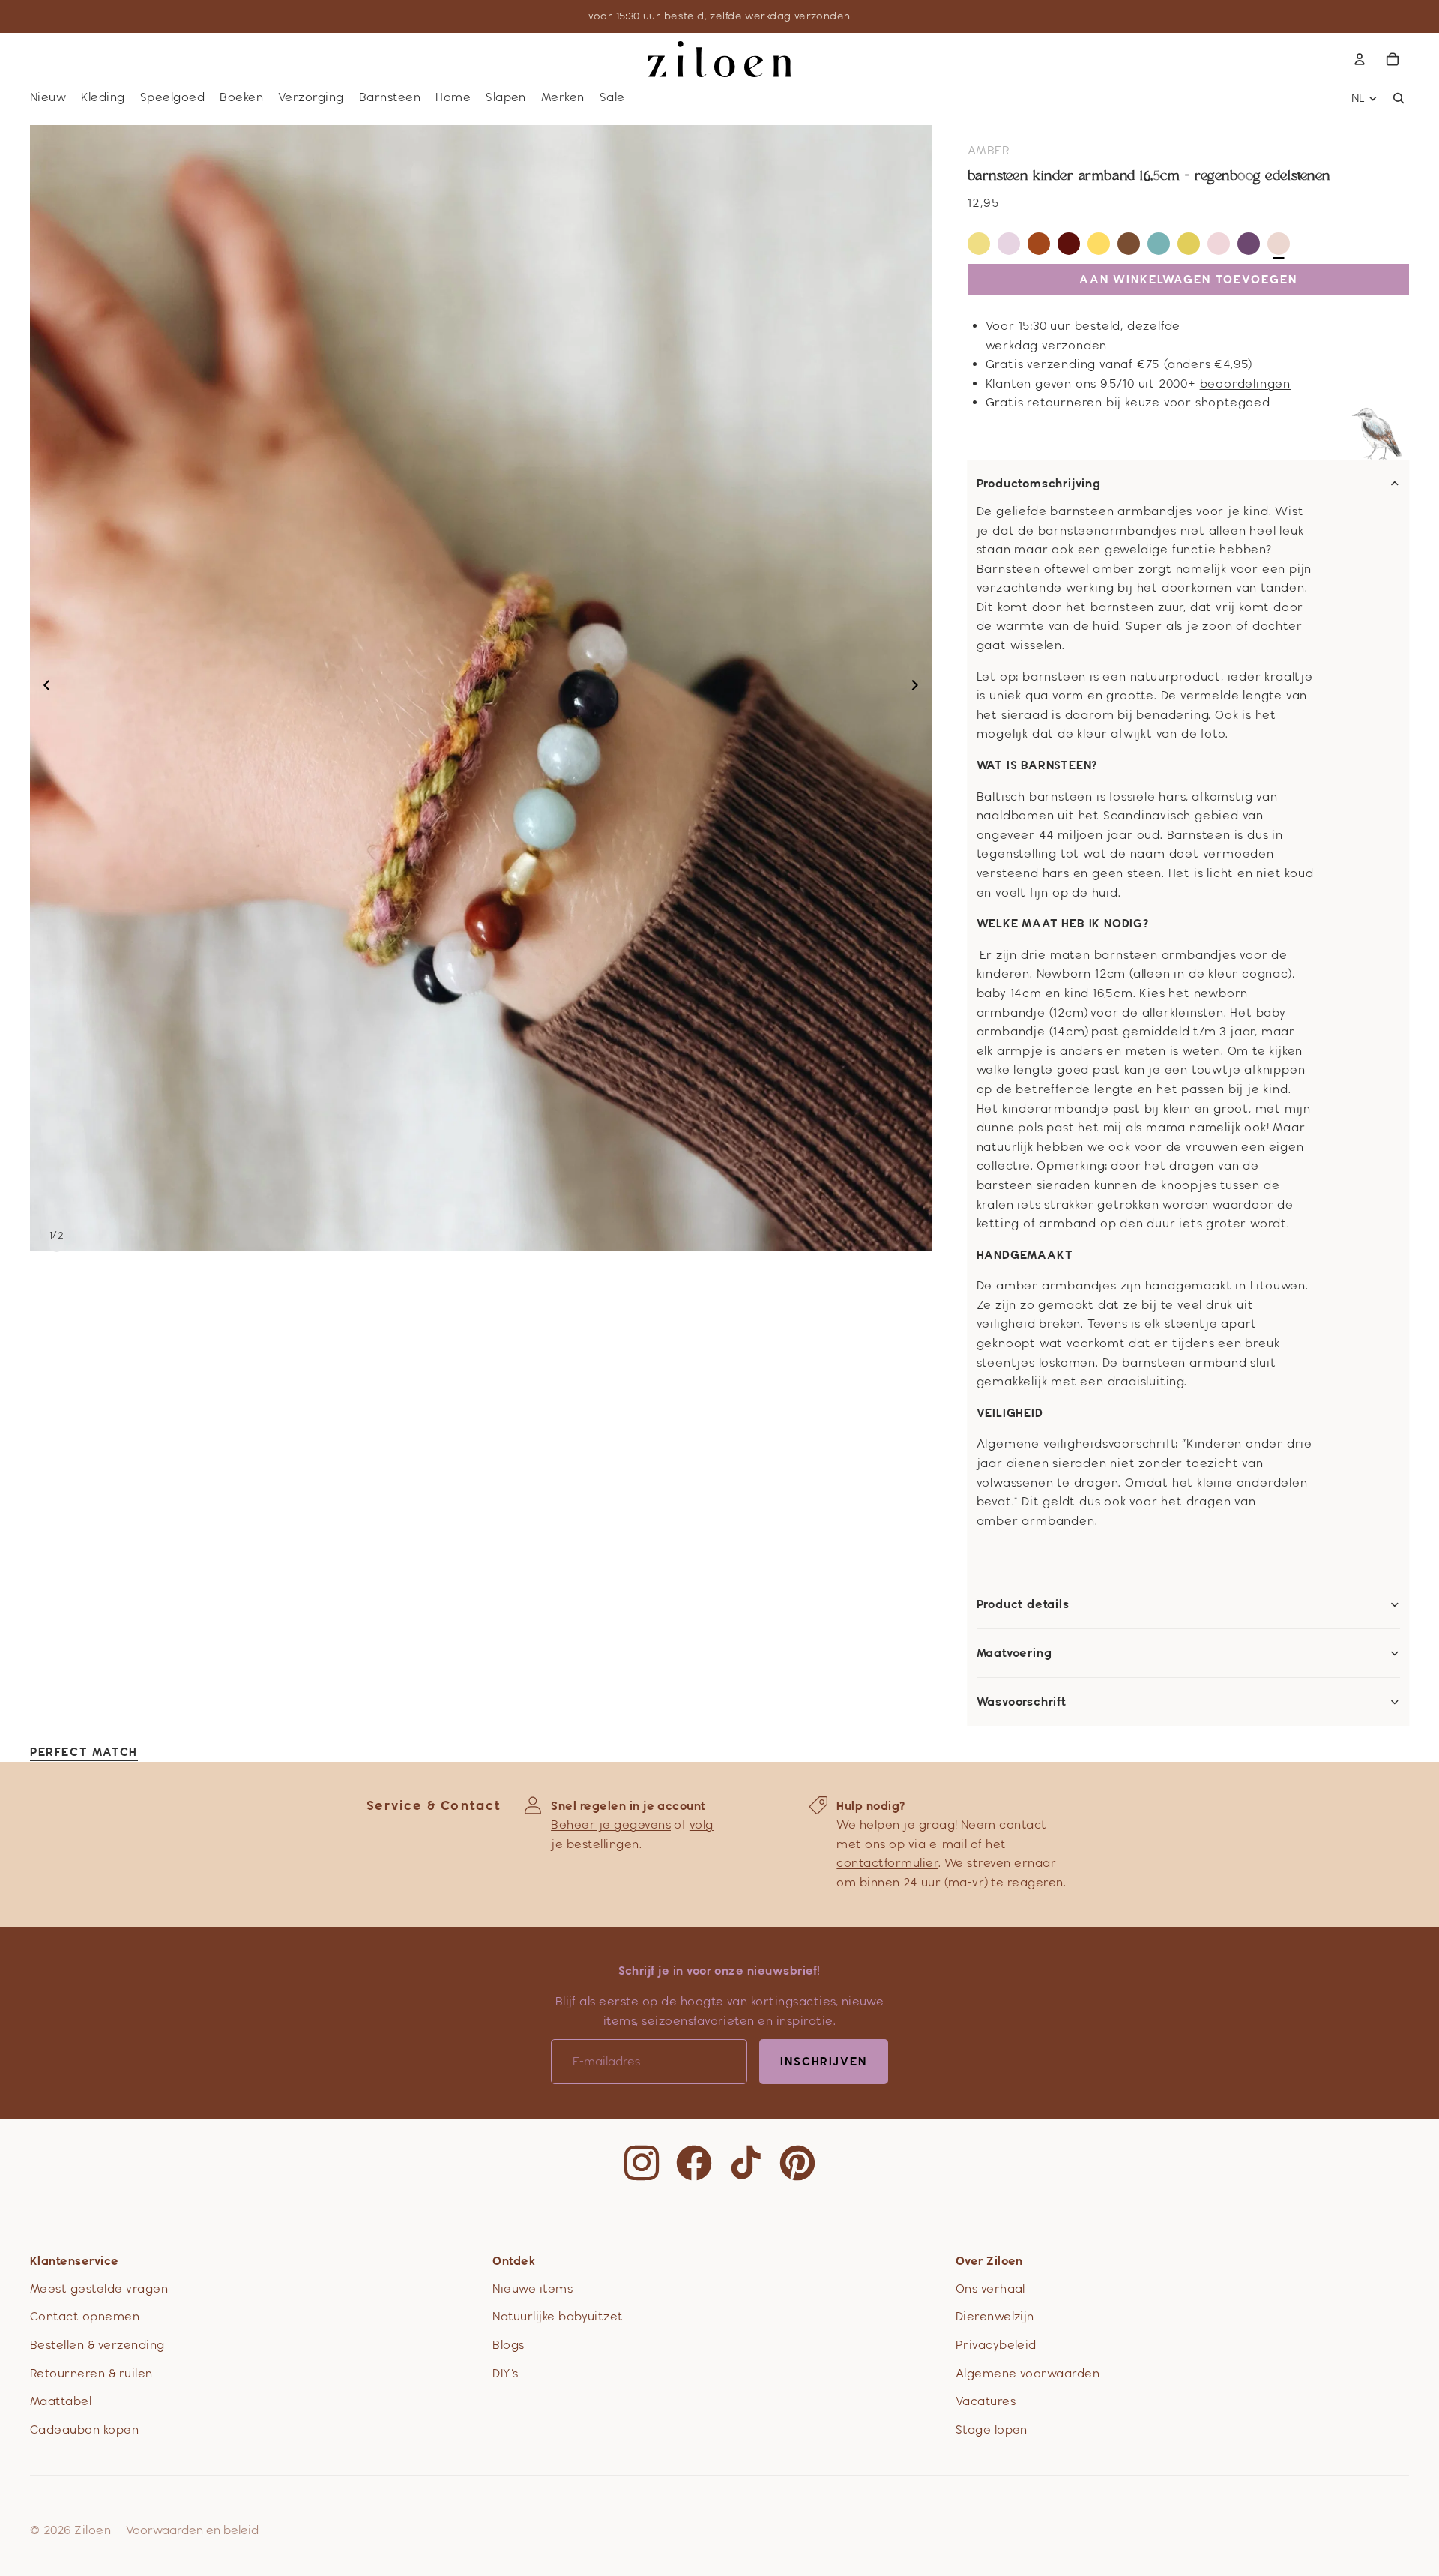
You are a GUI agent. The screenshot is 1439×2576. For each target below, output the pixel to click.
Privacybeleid (996, 2345)
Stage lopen (992, 2429)
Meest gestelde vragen (99, 2288)
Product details (1023, 1604)
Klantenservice (75, 2261)
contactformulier (887, 1863)
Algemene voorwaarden (1028, 2373)
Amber (989, 150)
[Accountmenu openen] (1360, 59)
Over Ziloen (989, 2261)
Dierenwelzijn (995, 2316)
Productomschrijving (1039, 484)
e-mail (948, 1844)
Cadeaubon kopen (84, 2429)
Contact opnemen (85, 2316)
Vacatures (986, 2401)
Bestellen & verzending (97, 2345)
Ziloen (93, 2530)
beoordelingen (1245, 383)
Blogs (508, 2345)
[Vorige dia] (42, 688)
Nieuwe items (533, 2288)
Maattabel (61, 2401)
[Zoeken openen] (1399, 98)
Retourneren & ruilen (91, 2373)
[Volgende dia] (919, 688)
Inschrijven (824, 2061)
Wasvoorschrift (1022, 1702)
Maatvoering (1014, 1653)
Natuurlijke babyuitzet (558, 2316)
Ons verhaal (990, 2288)
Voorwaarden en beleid (192, 2530)
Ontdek (514, 2261)
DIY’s (505, 2373)
